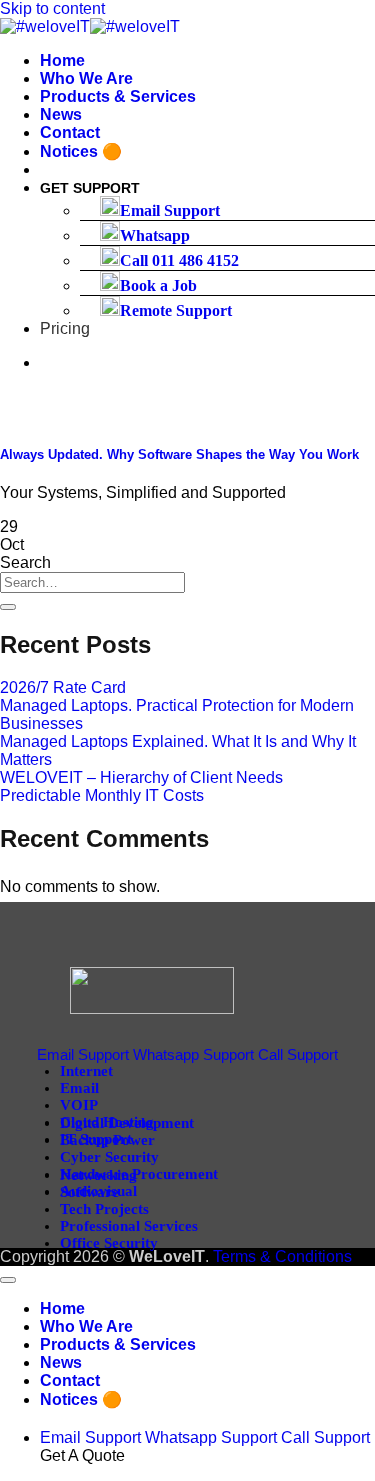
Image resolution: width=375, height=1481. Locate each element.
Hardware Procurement (139, 1174)
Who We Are (86, 78)
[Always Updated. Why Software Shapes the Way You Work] (150, 415)
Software (89, 1192)
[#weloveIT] (90, 26)
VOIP (79, 1105)
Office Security (109, 1243)
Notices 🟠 (81, 151)
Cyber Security (109, 1157)
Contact (70, 132)
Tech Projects (104, 1209)
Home (62, 60)
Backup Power (107, 1140)
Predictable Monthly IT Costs (102, 795)
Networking (98, 1175)
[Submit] (8, 607)
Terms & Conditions (282, 1256)
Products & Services (118, 96)
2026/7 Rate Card (63, 687)
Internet (86, 1071)
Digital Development (127, 1123)
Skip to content (52, 8)
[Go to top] (8, 1280)
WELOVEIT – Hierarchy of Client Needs (141, 777)
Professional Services (129, 1226)
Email (79, 1088)
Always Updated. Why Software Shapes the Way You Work (179, 454)
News (61, 114)
